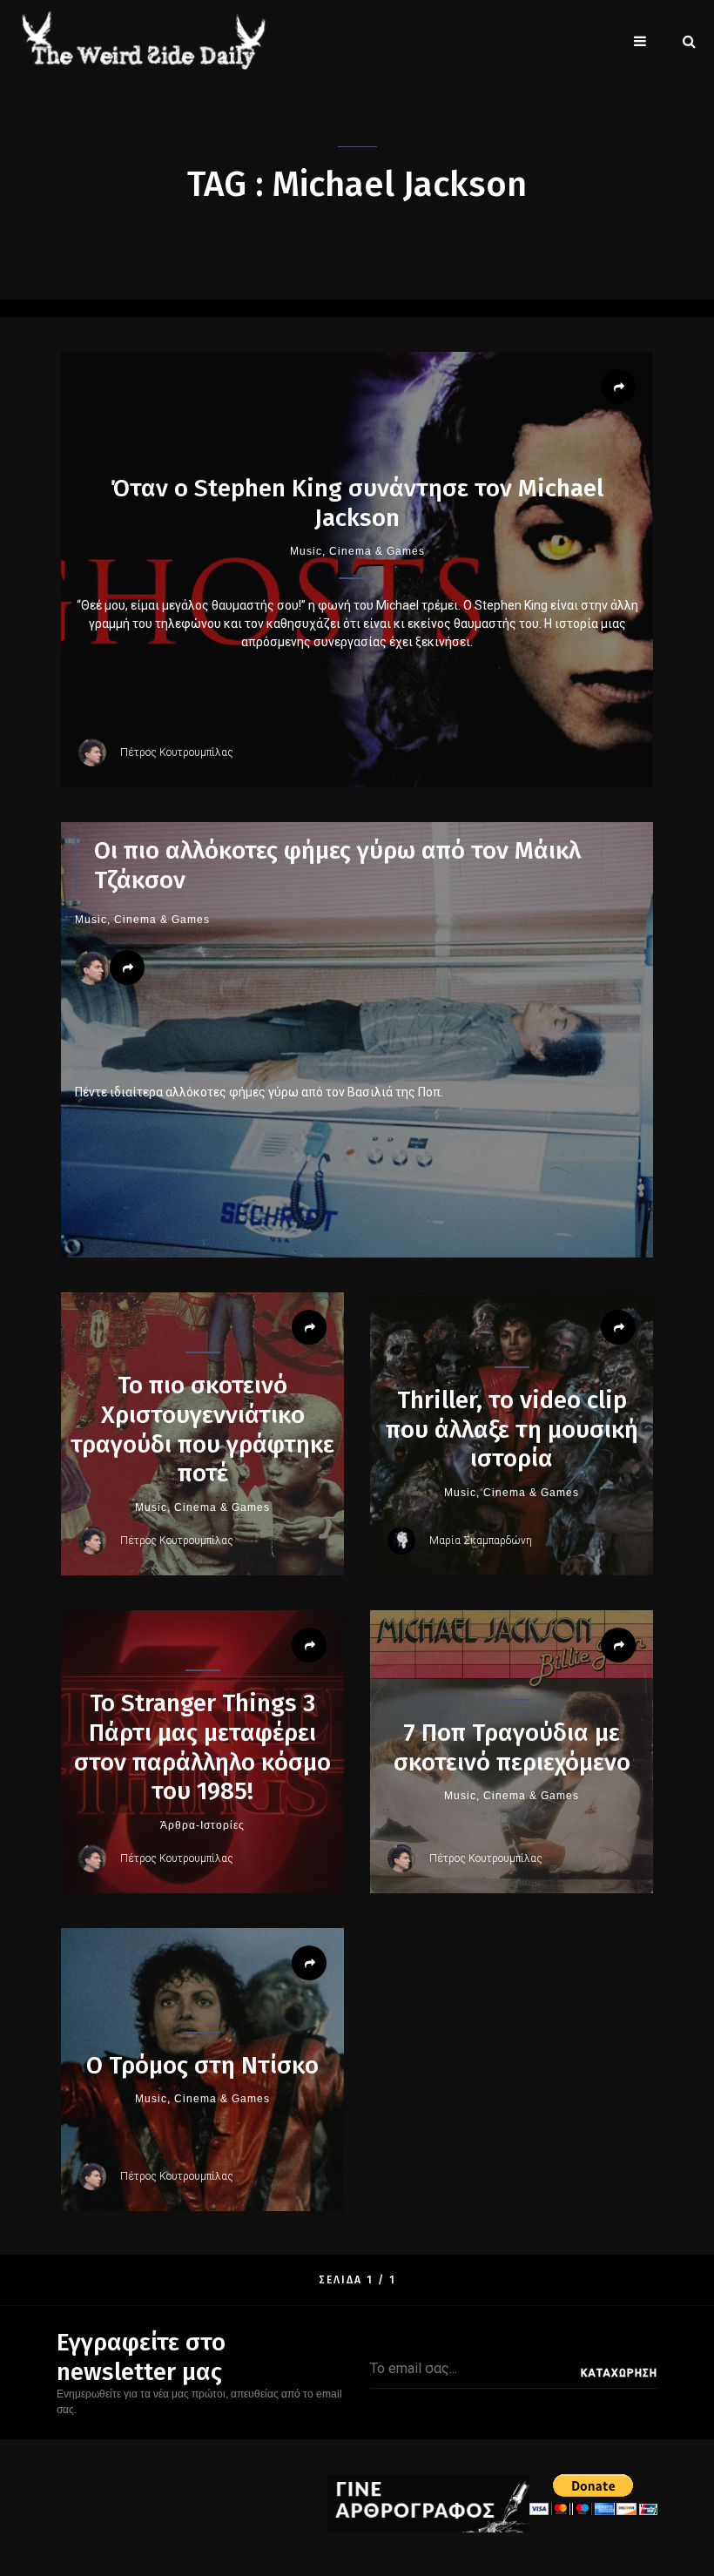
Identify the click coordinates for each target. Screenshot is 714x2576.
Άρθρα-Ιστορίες (202, 1825)
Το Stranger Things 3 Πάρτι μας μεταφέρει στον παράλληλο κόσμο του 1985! (202, 1747)
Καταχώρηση (619, 2373)
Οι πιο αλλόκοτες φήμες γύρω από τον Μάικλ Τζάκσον (337, 865)
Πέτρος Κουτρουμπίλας (177, 752)
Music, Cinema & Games (357, 551)
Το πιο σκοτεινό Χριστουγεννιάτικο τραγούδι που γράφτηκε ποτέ (202, 1429)
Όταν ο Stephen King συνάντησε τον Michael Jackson (357, 503)
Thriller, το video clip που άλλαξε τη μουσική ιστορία (512, 1429)
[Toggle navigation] (640, 41)
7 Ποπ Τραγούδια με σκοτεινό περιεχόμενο (512, 1747)
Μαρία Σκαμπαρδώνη (481, 1541)
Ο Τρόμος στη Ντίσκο (202, 2065)
